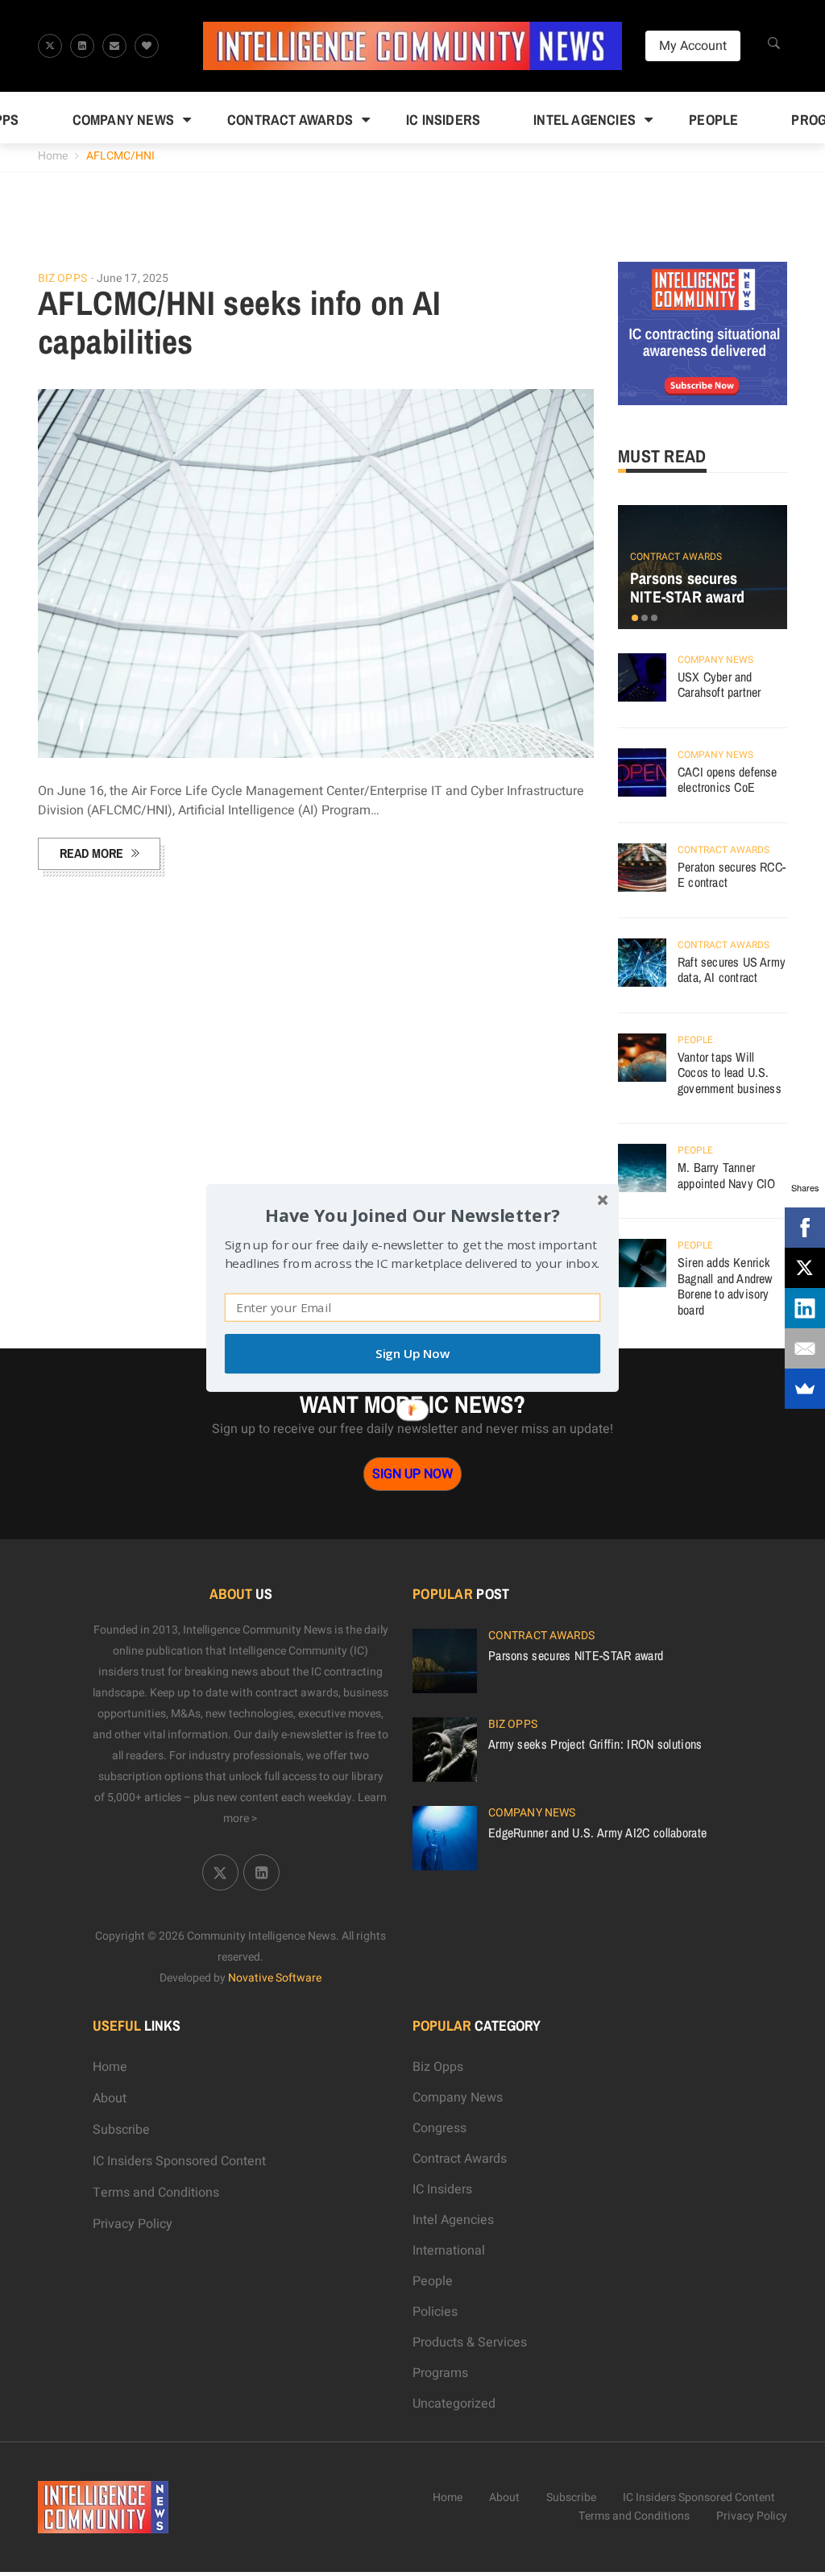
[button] (412, 1215)
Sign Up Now (412, 1354)
